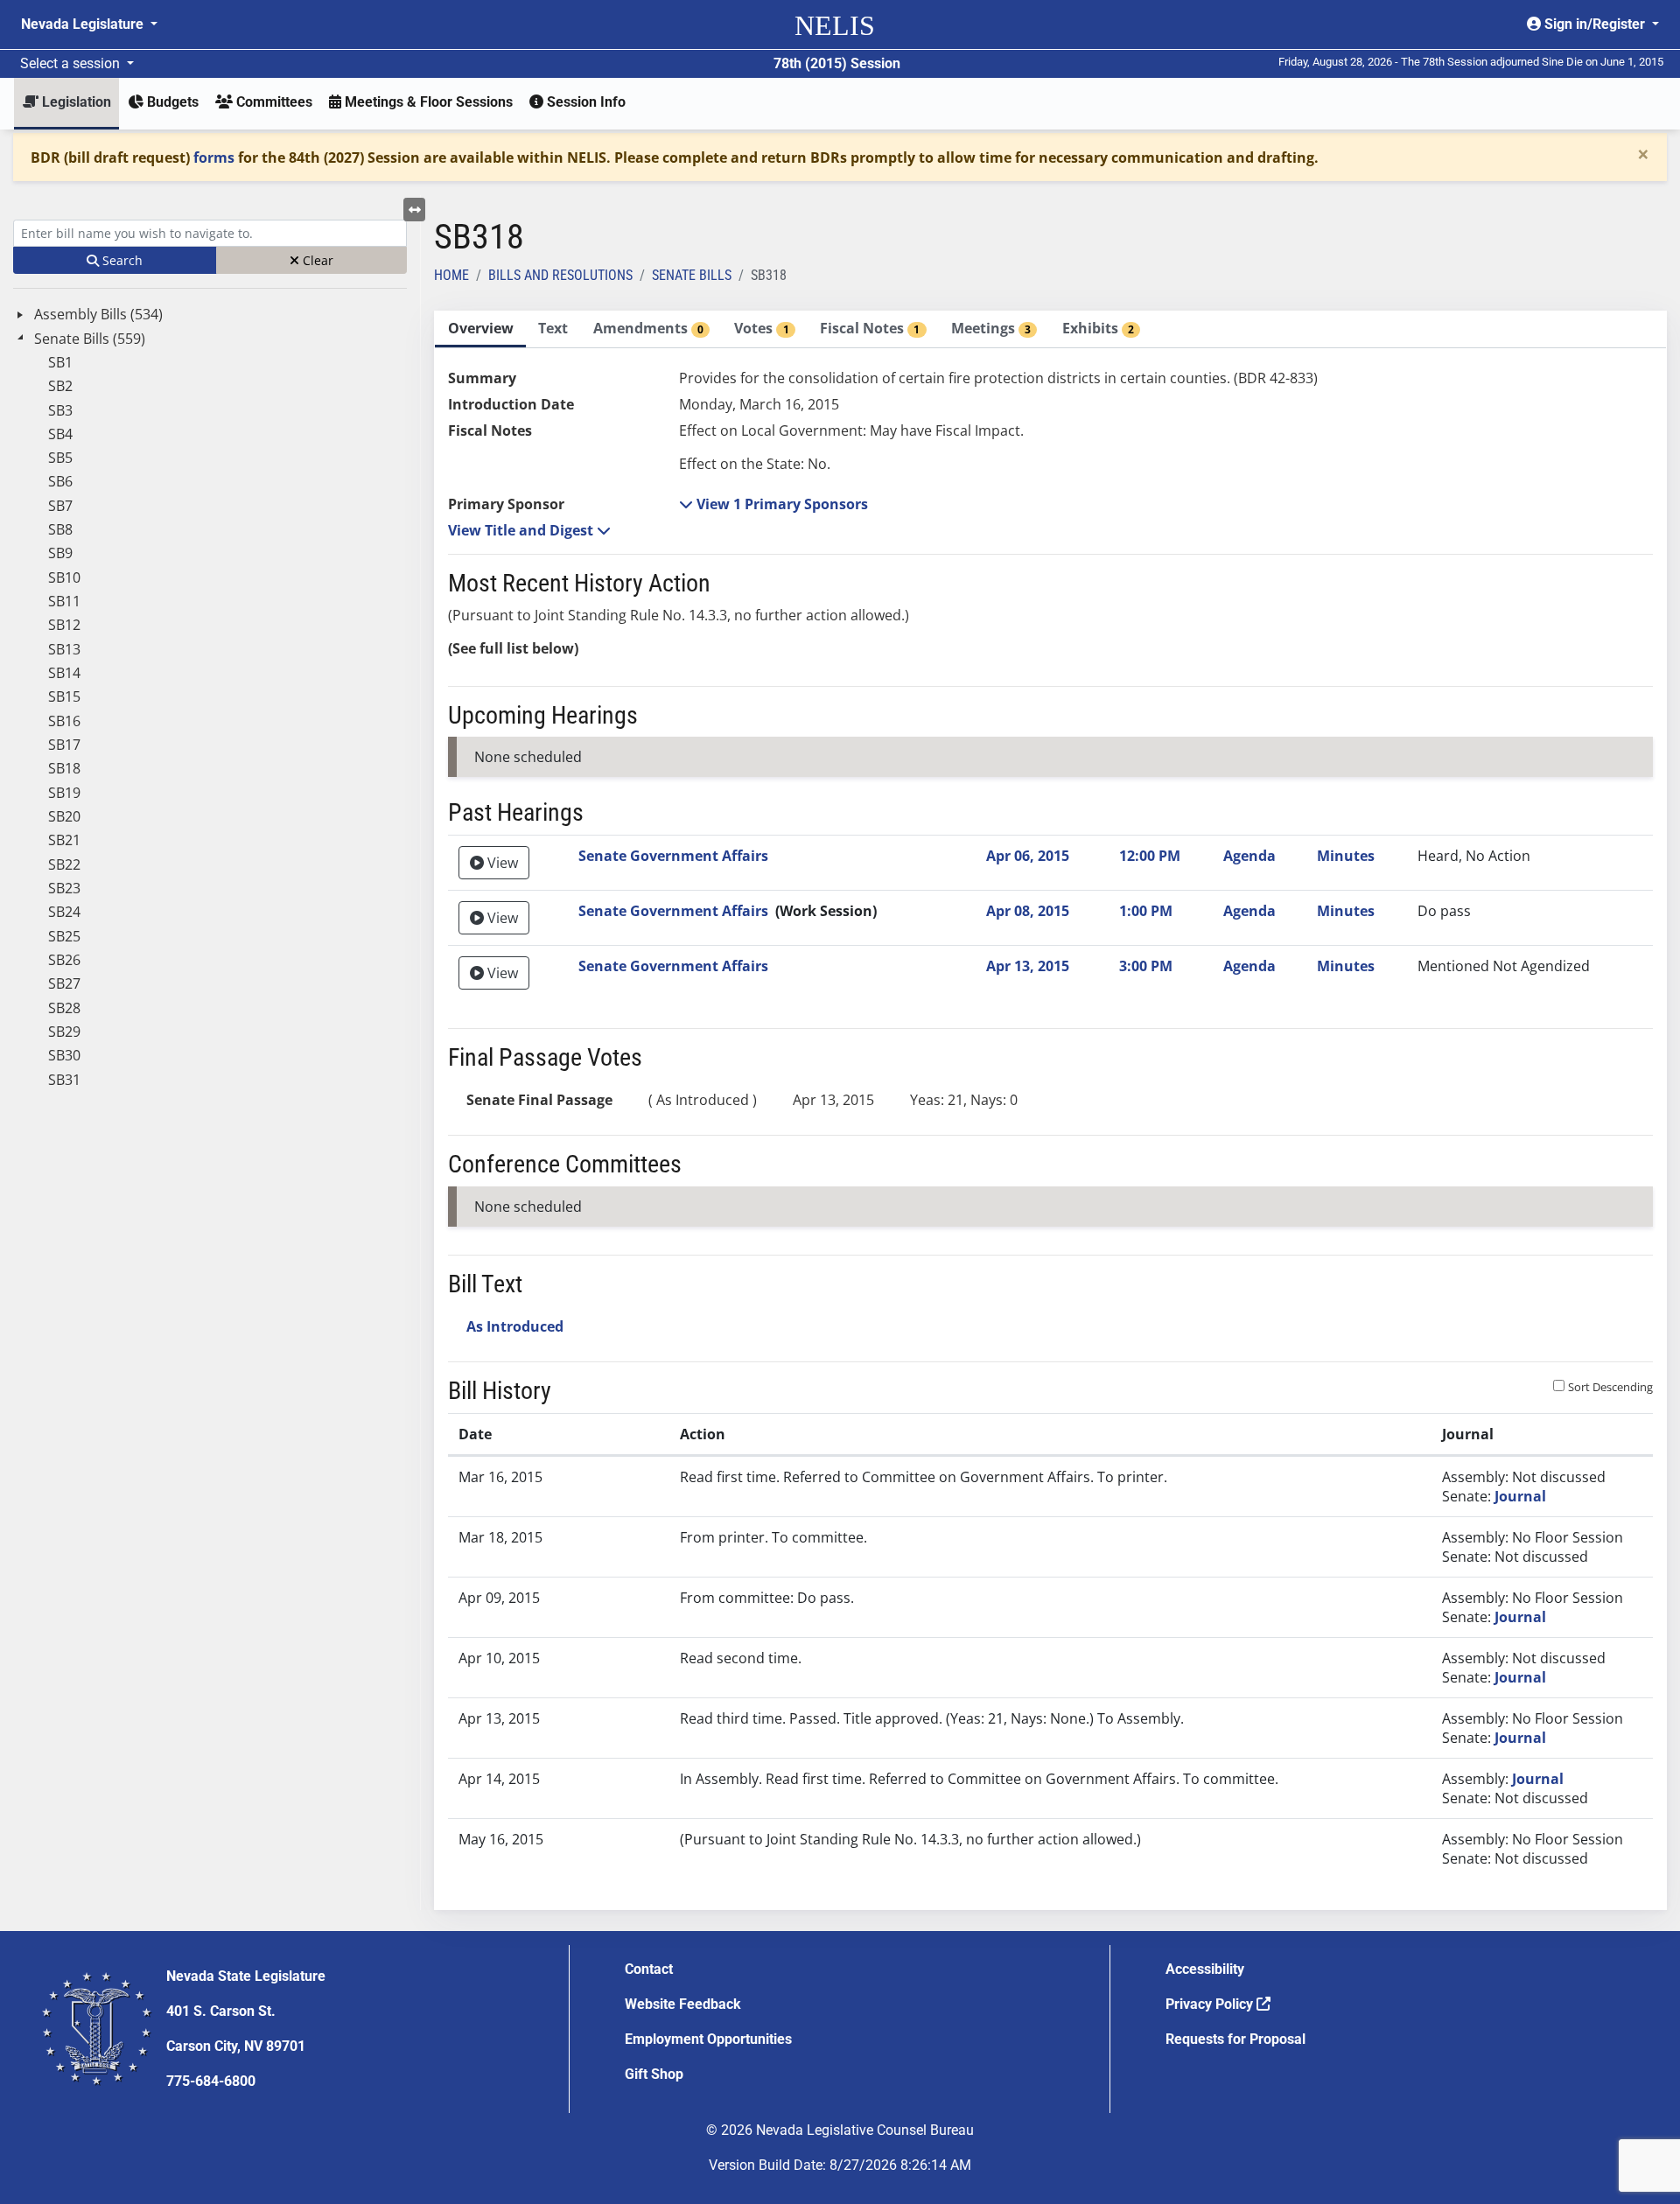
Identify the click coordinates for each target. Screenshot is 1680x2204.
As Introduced (515, 1326)
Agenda (1249, 856)
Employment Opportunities (708, 2039)
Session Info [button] (584, 102)
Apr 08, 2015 (1028, 911)
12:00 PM (1150, 856)
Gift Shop (654, 2074)
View (501, 863)
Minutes (1346, 856)
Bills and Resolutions (560, 275)
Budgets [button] (171, 102)
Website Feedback (683, 2004)
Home (451, 275)
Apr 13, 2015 (1028, 966)
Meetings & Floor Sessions (427, 102)
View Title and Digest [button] (522, 530)
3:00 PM (1146, 966)
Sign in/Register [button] (1595, 24)
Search (121, 260)
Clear (316, 260)
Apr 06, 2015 (1028, 856)
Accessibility (1205, 1969)
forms (214, 157)
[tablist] (1050, 1110)
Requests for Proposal (1235, 2039)
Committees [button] (273, 102)
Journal (1520, 1496)
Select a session (72, 63)
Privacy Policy (1211, 2004)
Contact (649, 1969)
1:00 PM (1146, 911)
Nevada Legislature (84, 24)
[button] (773, 504)
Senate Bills (692, 275)
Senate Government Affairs (673, 856)
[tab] (480, 329)
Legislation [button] (75, 102)
